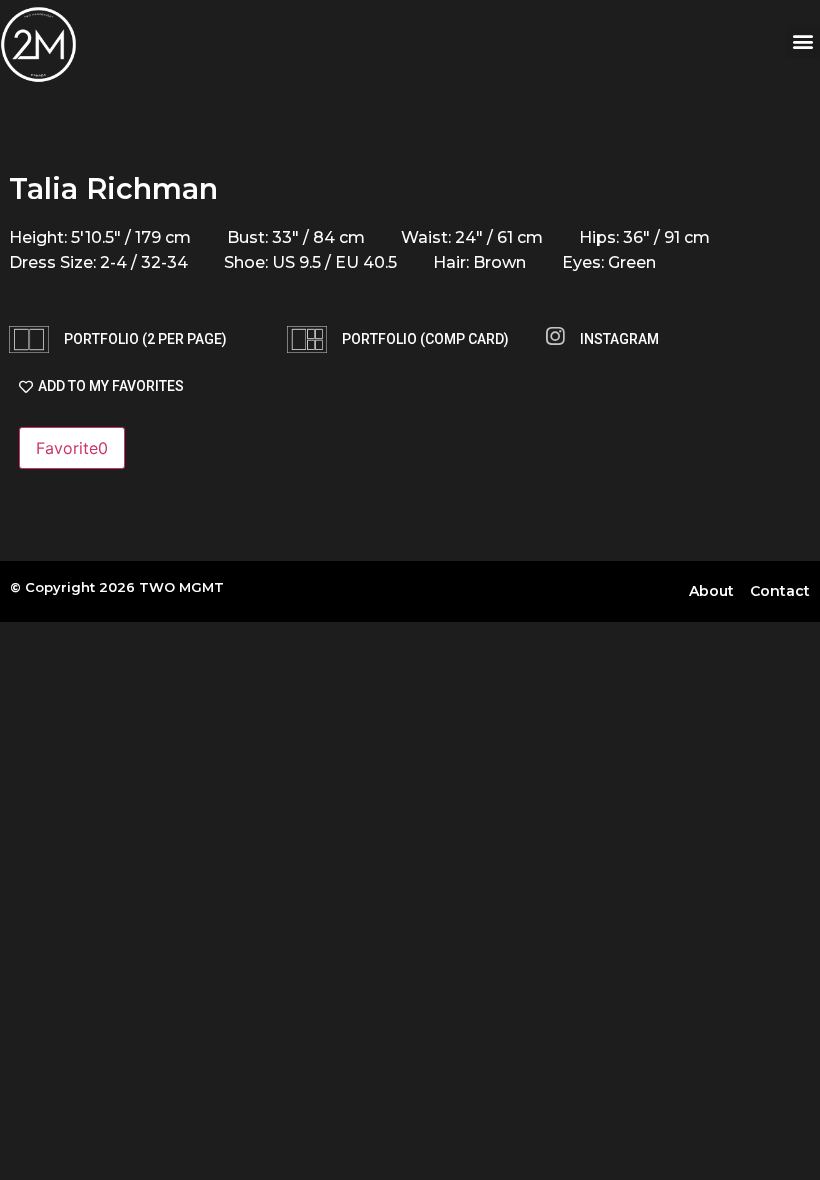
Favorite (72, 448)
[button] (803, 41)
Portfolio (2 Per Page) (145, 339)
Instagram (619, 339)
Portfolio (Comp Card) (425, 339)
